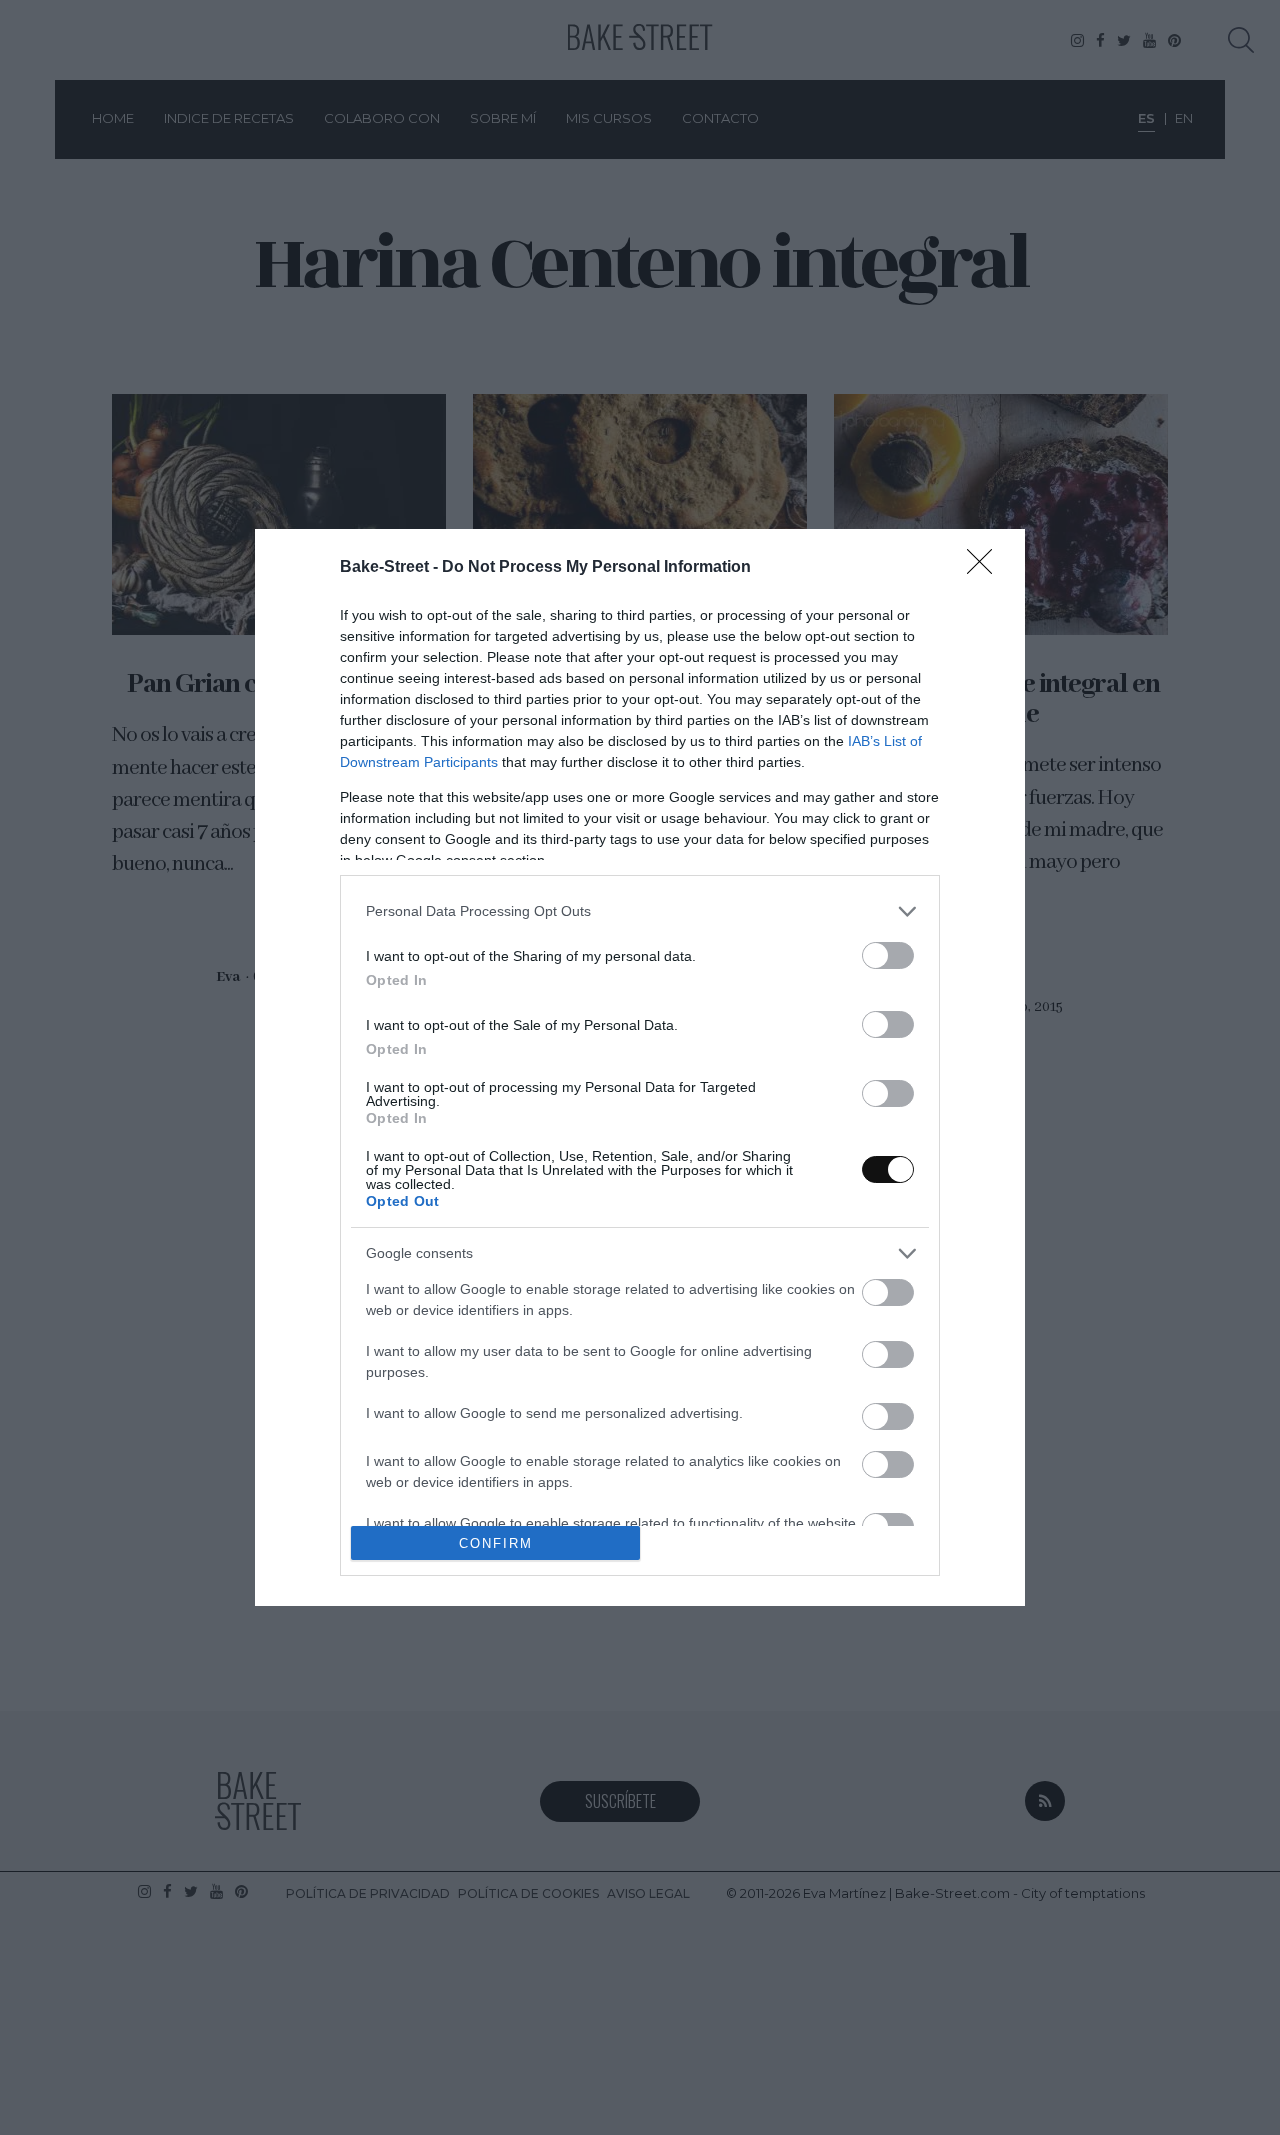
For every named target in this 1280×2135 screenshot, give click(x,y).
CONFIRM (496, 1543)
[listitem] (640, 911)
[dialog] (640, 1068)
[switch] (888, 955)
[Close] (986, 568)
